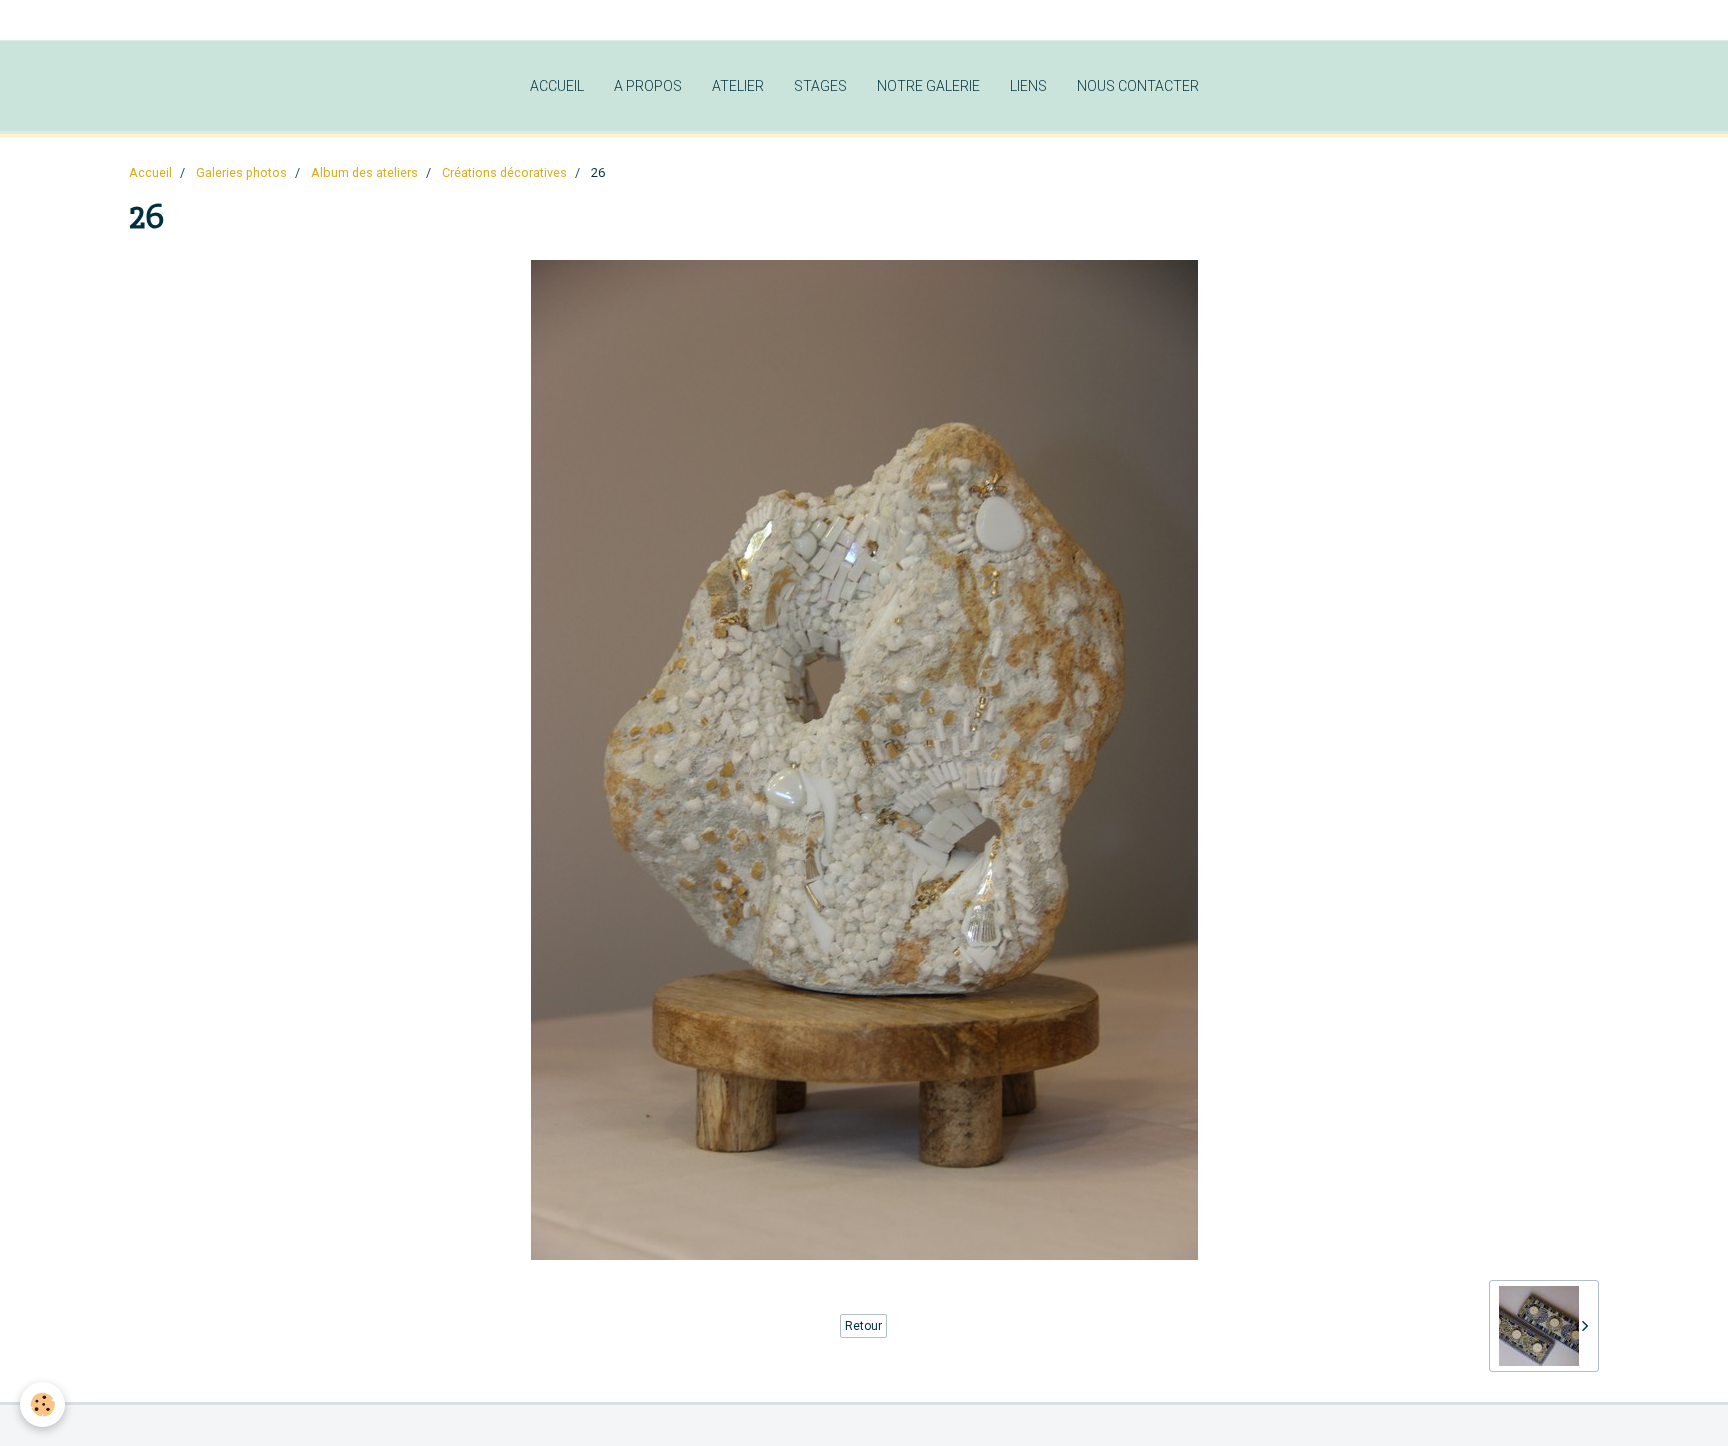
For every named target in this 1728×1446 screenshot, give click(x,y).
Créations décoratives (504, 172)
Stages (820, 86)
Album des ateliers (364, 172)
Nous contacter (1138, 86)
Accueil (557, 86)
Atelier (738, 86)
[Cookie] (42, 1404)
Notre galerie (928, 86)
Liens (1028, 86)
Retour (863, 1326)
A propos (648, 86)
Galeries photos (241, 172)
